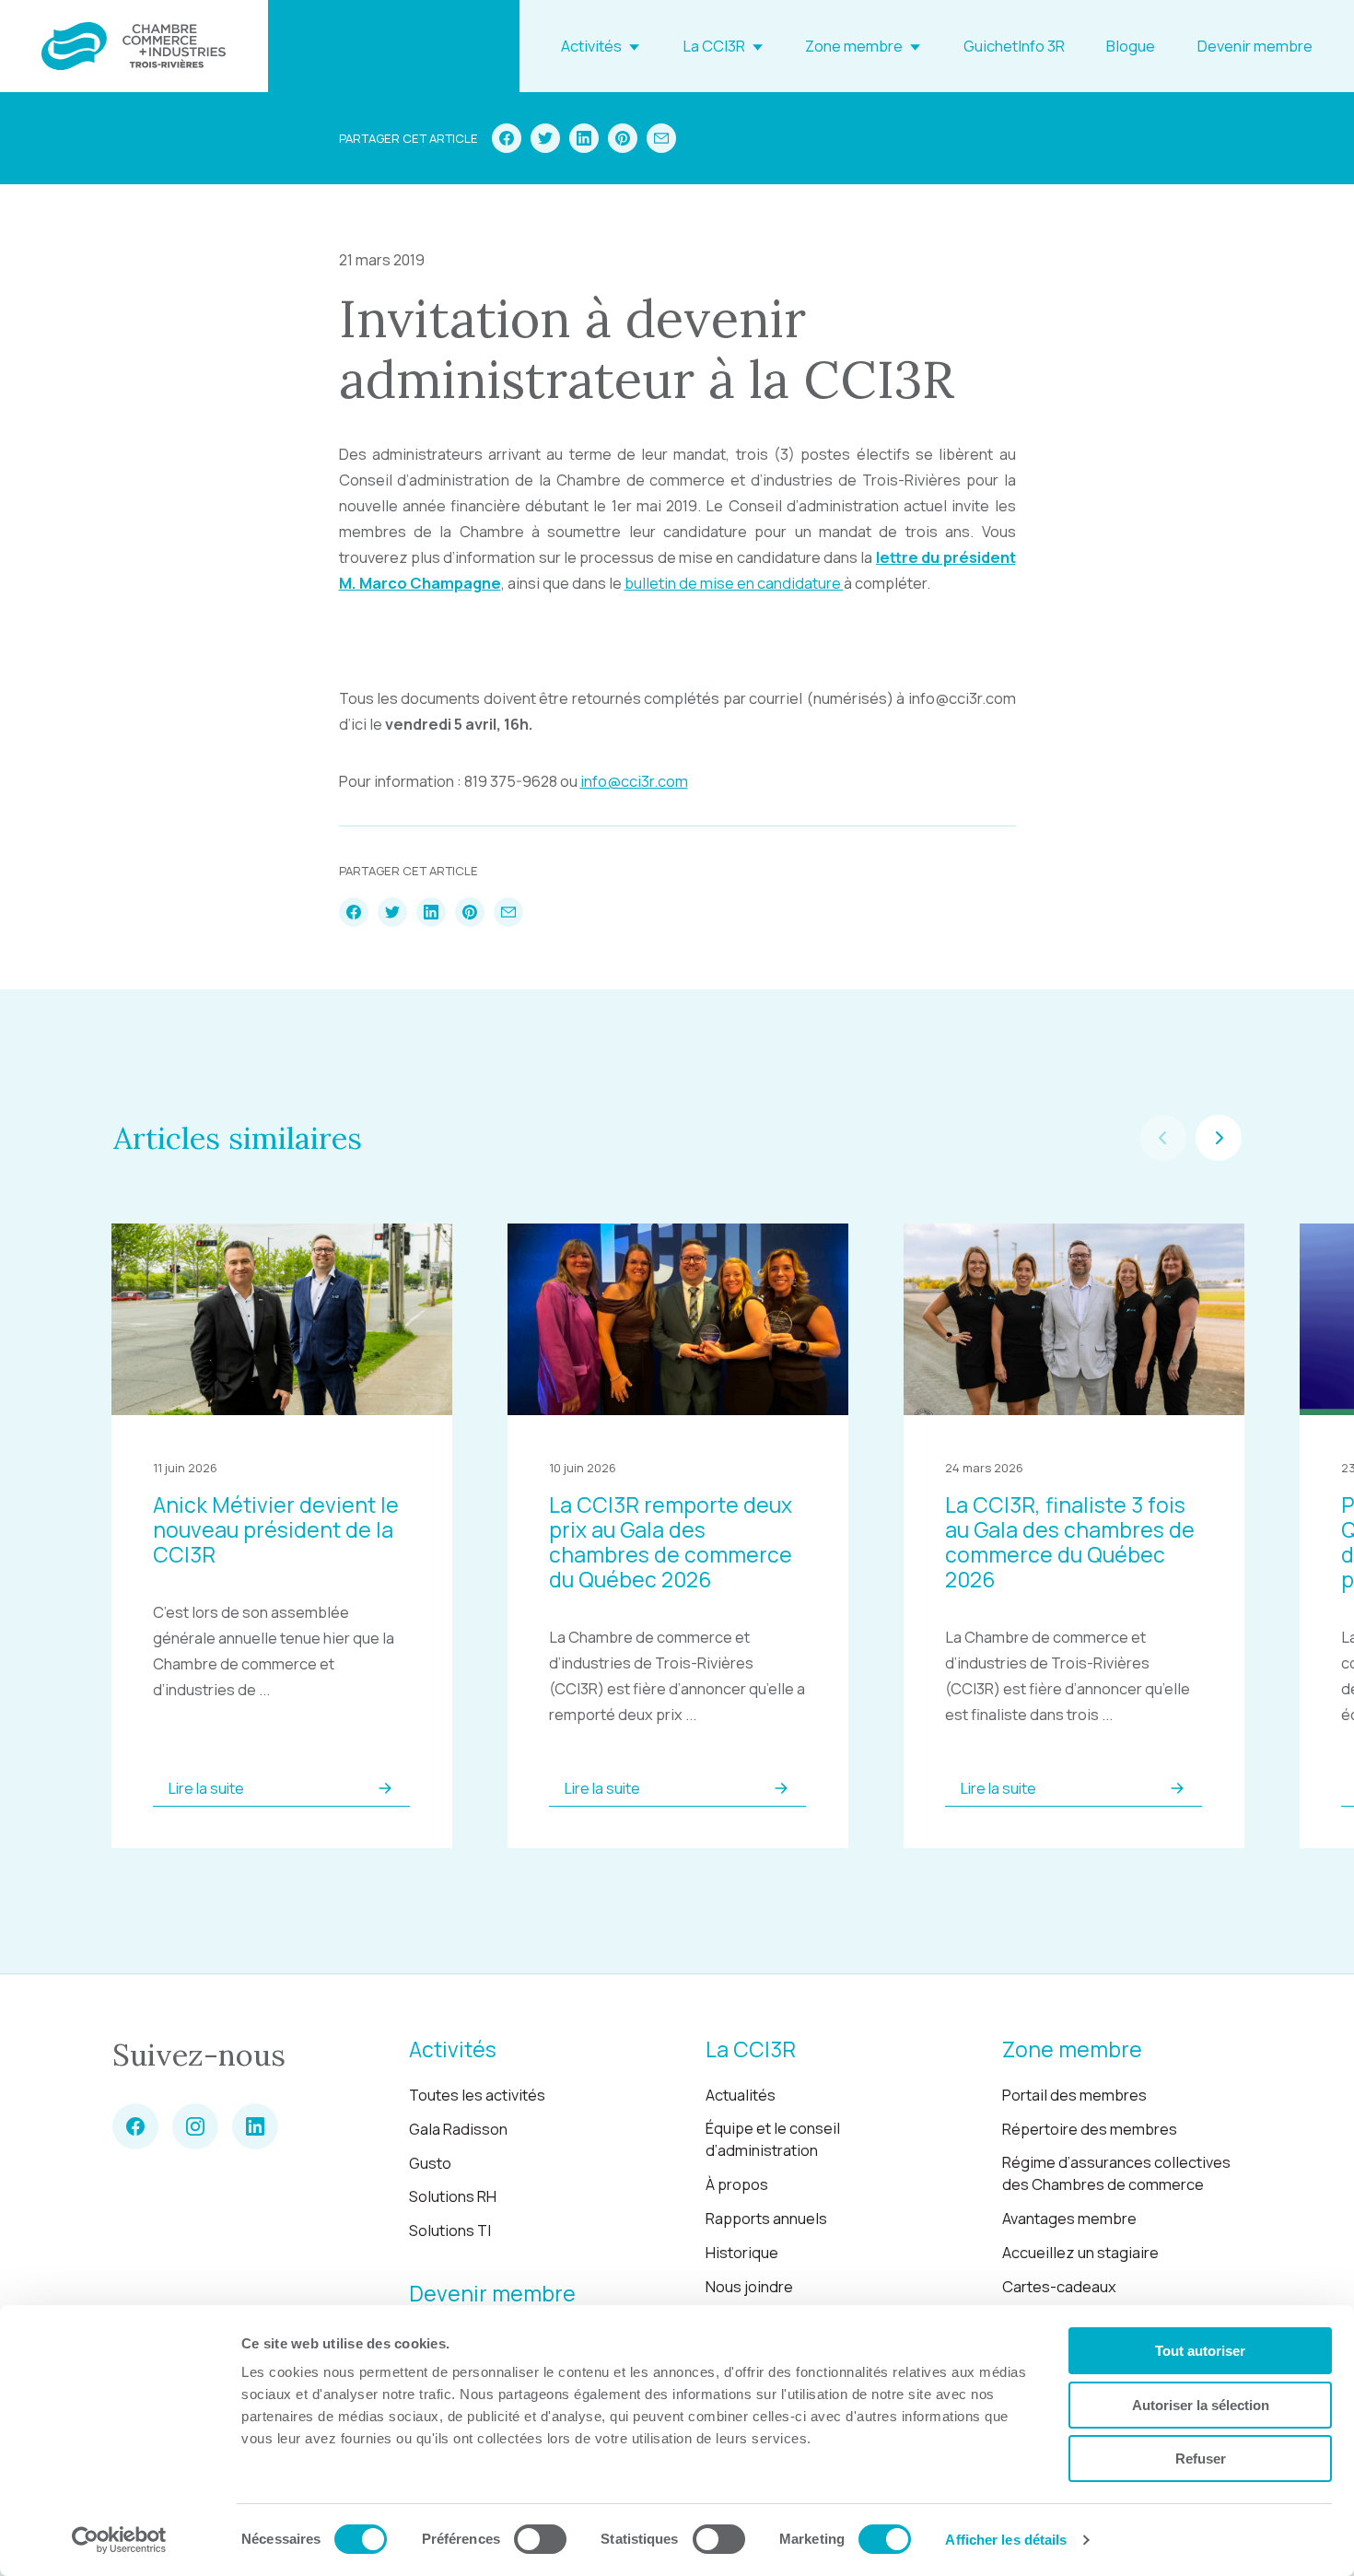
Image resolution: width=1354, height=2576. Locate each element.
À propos (737, 2184)
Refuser (1201, 2459)
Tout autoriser (1200, 2351)
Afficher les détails (1006, 2540)
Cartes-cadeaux (1059, 2287)
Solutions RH (453, 2196)
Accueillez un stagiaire (1080, 2253)
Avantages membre (1069, 2219)
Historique (742, 2253)
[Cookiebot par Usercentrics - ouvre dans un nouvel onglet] (119, 2540)
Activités (591, 46)
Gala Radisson (458, 2129)
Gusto (430, 2163)
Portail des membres (1074, 2095)
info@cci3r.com (634, 781)
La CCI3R (714, 46)
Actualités (741, 2095)
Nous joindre (749, 2287)
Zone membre (854, 46)
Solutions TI (450, 2231)
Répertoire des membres (1090, 2129)
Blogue (1131, 46)
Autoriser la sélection (1201, 2405)
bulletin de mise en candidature (734, 583)
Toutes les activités (477, 2095)
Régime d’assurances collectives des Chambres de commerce (1116, 2174)
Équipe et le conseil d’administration (773, 2140)
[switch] (540, 2539)
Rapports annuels (766, 2219)
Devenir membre (1255, 46)
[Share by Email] (661, 138)
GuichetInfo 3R (1014, 46)
